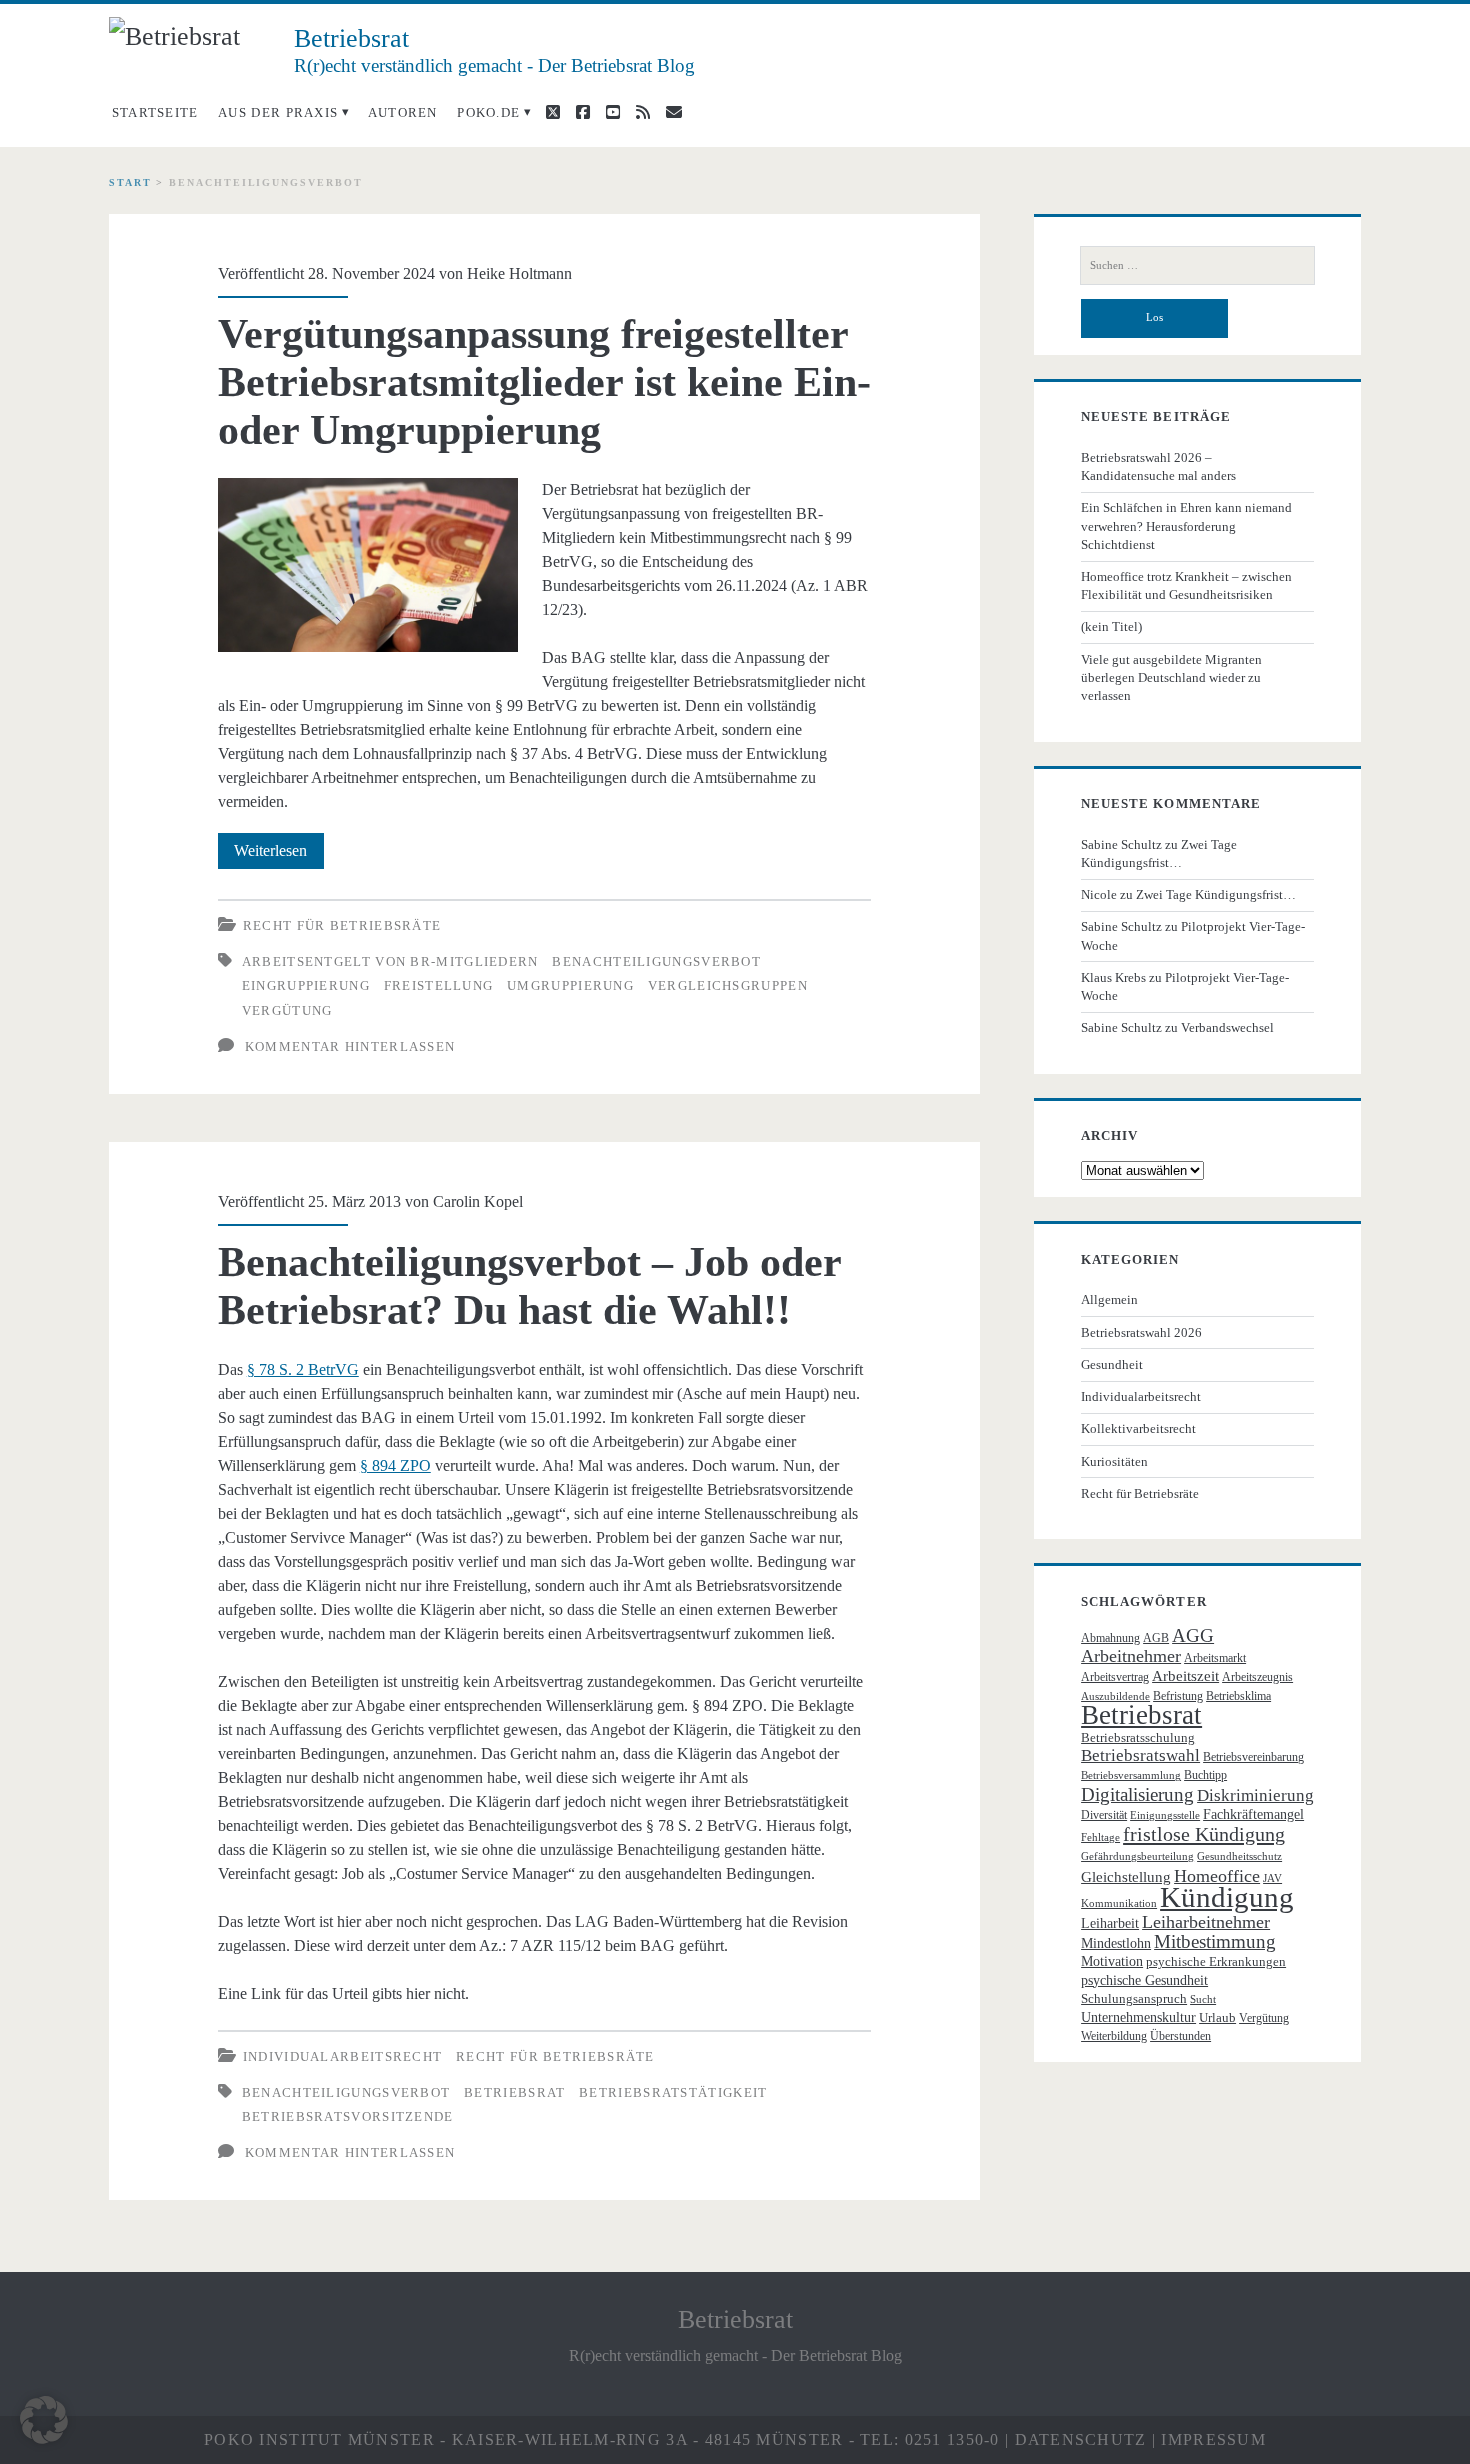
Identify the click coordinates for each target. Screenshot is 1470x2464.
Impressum (1213, 2439)
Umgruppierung (570, 985)
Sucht (1203, 1999)
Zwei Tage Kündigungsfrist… (1216, 894)
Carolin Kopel (478, 1201)
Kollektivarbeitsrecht (1138, 1428)
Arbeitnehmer (1131, 1656)
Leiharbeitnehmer (1206, 1922)
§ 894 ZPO (395, 1465)
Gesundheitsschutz (1239, 1856)
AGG (1193, 1635)
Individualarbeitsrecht (343, 2056)
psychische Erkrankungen (1216, 1961)
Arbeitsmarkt (1215, 1658)
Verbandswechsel (1227, 1027)
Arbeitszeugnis (1257, 1677)
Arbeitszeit (1185, 1676)
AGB (1156, 1638)
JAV (1272, 1878)
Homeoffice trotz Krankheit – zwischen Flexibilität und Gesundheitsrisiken (1186, 585)
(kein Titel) (1111, 626)
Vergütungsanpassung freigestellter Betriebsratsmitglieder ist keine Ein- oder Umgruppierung (544, 382)
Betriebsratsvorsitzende (348, 2116)
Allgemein (1109, 1299)
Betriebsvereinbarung (1253, 1757)
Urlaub (1217, 2017)
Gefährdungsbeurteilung (1137, 1856)
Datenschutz (1081, 2439)
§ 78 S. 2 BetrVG (303, 1369)
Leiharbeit (1110, 1923)
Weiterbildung (1114, 2036)
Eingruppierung (306, 985)
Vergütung (287, 1010)
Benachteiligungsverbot (656, 961)
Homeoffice (1217, 1876)
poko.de (488, 112)
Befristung (1178, 1696)
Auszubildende (1115, 1696)
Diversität (1104, 1815)
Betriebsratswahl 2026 (1141, 1332)
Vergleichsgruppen (728, 985)
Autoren (403, 112)
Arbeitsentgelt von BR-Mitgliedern (390, 961)
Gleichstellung (1126, 1877)
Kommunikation (1119, 1903)
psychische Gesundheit (1144, 1980)
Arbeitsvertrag (1115, 1677)
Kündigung (1227, 1897)
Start (130, 182)
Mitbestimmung (1215, 1941)
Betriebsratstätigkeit (673, 2092)
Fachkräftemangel (1253, 1814)
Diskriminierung (1255, 1795)
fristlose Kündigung (1204, 1834)
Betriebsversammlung (1131, 1775)
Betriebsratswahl (1140, 1755)
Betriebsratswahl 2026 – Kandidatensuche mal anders (1158, 466)
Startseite (155, 112)
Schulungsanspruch (1134, 1998)
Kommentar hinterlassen (350, 1046)
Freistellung (439, 985)
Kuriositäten (1114, 1461)
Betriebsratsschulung (1138, 1737)
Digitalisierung (1137, 1794)
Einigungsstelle (1165, 1815)
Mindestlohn (1116, 1943)
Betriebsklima (1238, 1696)
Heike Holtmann (519, 273)
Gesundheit (1112, 1364)
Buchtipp (1205, 1775)
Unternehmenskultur (1138, 2017)
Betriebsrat (514, 2092)
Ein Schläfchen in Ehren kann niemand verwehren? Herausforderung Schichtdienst (1186, 525)
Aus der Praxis (278, 112)
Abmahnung (1110, 1638)
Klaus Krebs (1113, 977)
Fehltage (1100, 1837)
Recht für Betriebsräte (342, 925)
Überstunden (1180, 2036)
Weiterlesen (279, 855)
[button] (44, 2420)
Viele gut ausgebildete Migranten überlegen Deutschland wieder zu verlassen (1171, 677)
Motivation (1112, 1961)
